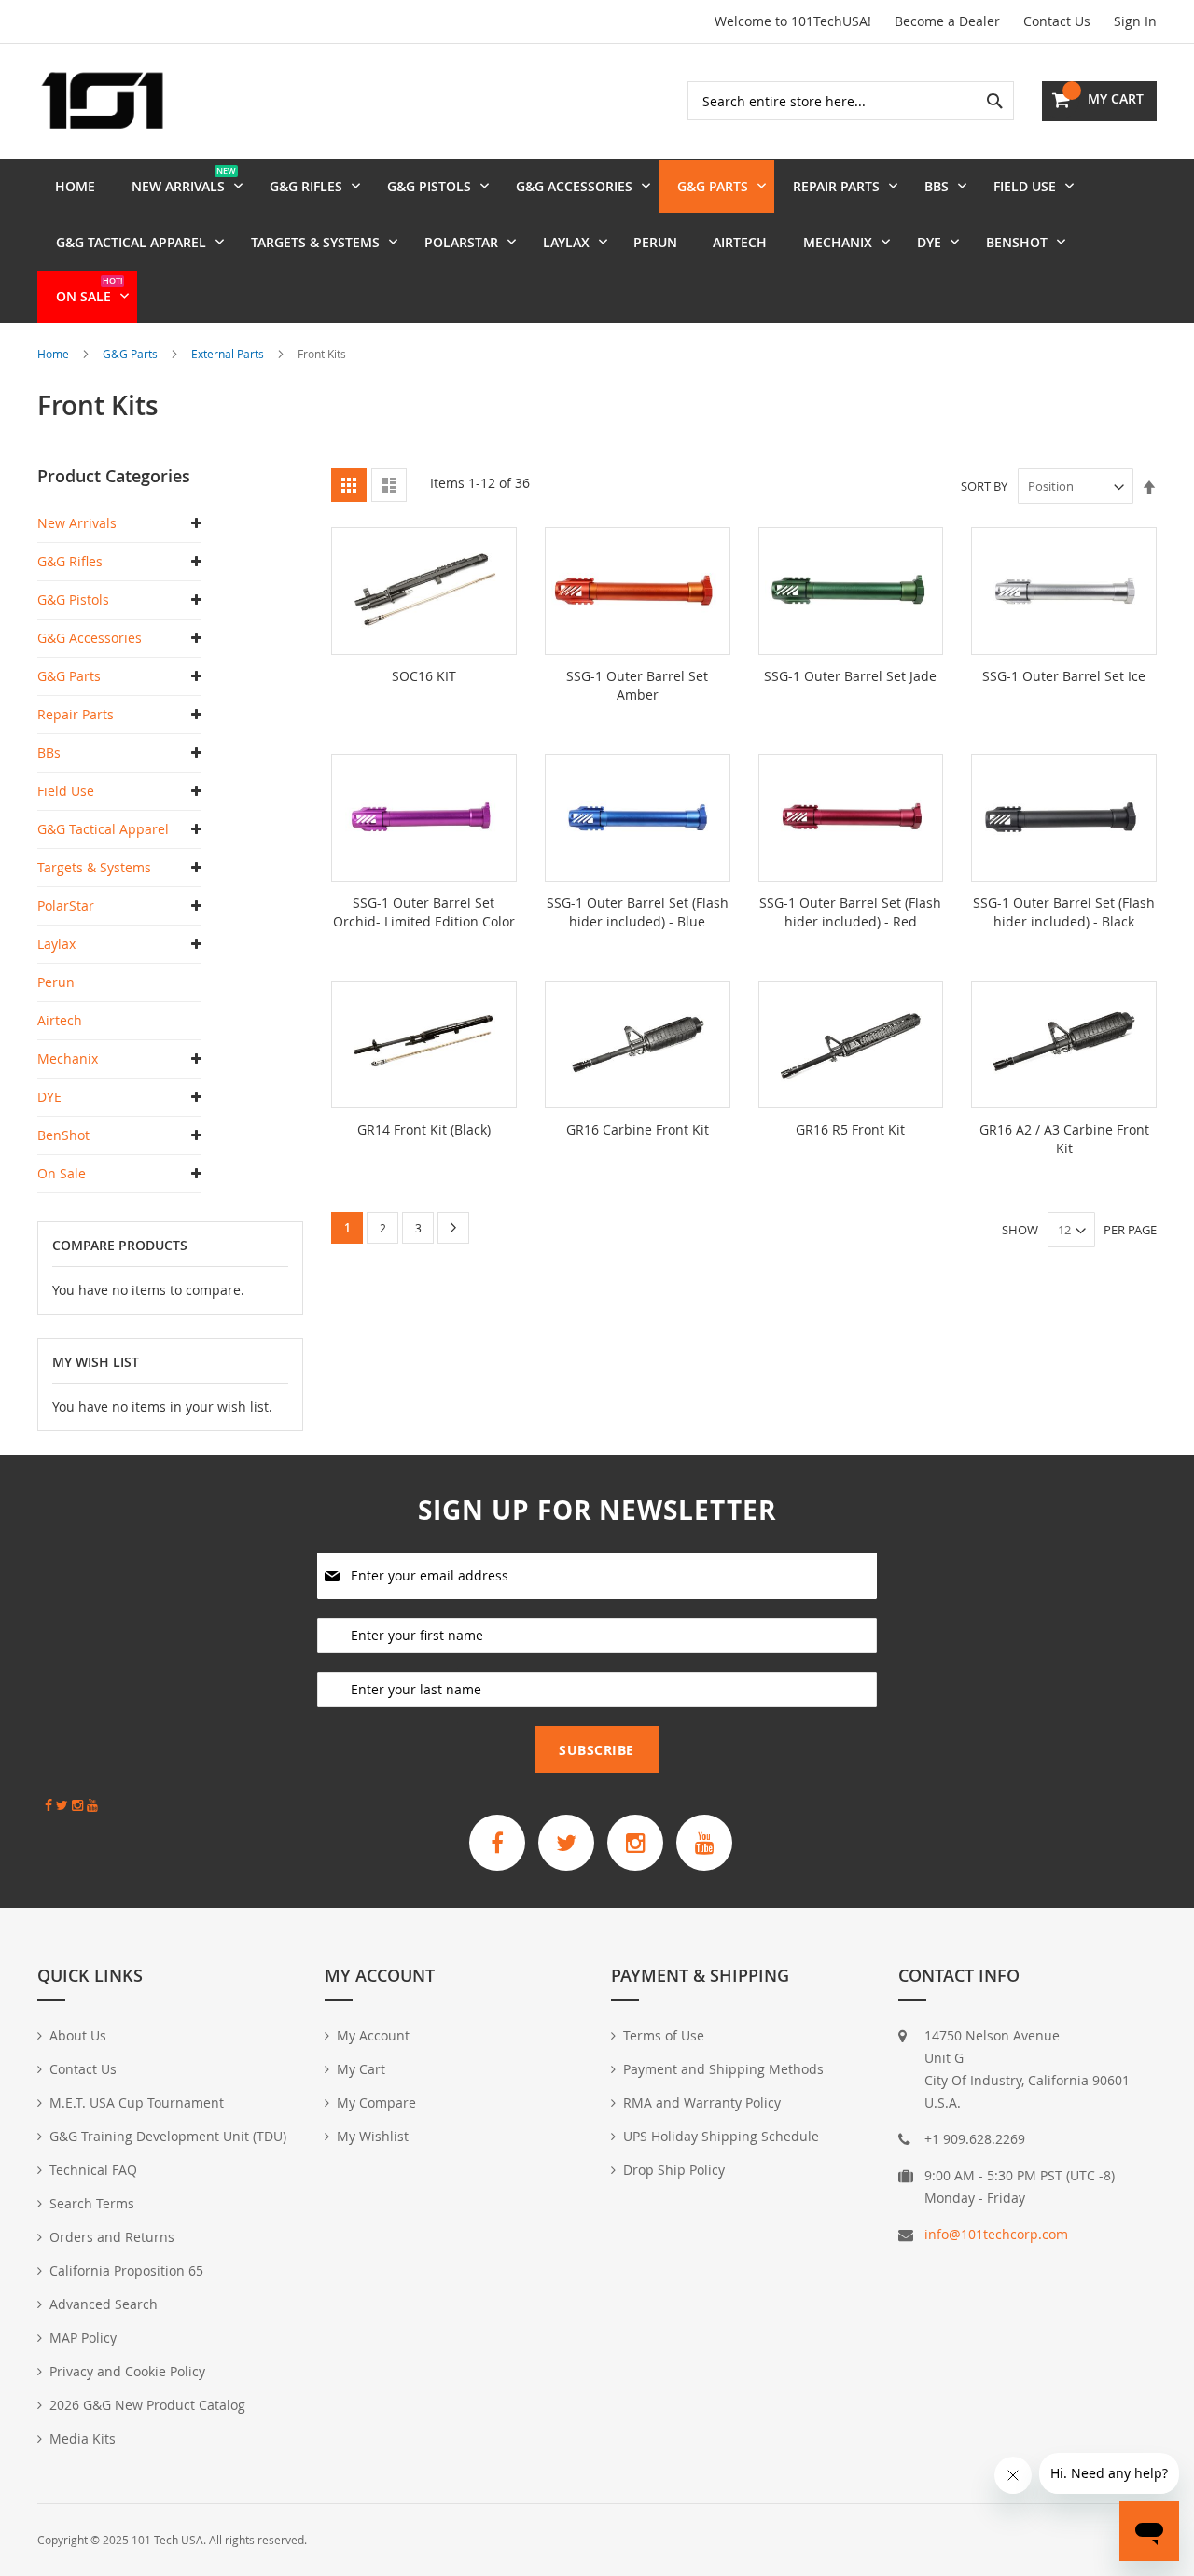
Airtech (60, 1020)
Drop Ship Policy (674, 2170)
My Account (373, 2035)
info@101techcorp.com (996, 2234)
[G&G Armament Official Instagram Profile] (635, 1843)
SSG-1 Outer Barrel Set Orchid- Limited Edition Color (424, 912)
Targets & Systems (94, 867)
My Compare (376, 2103)
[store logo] (103, 101)
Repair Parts (76, 714)
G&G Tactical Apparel (103, 829)
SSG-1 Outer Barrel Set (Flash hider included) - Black (1064, 912)
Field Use (66, 791)
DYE (49, 1097)
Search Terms (92, 2203)
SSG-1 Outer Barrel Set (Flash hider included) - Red (850, 912)
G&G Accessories (90, 638)
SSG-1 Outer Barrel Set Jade (850, 676)
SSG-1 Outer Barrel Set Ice (1064, 676)
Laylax (56, 944)
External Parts (229, 354)
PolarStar (66, 905)
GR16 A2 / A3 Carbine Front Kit (1064, 1139)
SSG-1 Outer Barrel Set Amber (637, 685)
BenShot (63, 1135)
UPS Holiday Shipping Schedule (721, 2136)
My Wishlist (373, 2136)
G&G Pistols (73, 599)
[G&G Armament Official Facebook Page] (497, 1843)
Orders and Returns (112, 2237)
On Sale (62, 1173)
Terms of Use (664, 2035)
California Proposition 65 (126, 2270)
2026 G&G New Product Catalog (147, 2405)
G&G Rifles (70, 561)
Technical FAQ (93, 2170)
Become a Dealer (947, 21)
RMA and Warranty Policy (702, 2103)
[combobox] (851, 101)
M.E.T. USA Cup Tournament (137, 2103)
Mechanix (68, 1058)
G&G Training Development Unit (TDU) (168, 2136)
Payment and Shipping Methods (723, 2069)
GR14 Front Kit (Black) (424, 1129)
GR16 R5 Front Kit (850, 1129)
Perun (56, 982)
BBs (49, 752)
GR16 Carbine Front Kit (638, 1129)
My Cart (361, 2069)
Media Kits (83, 2438)
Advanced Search (104, 2304)
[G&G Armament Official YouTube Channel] (704, 1843)
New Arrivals (77, 523)
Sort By (984, 486)
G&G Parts (132, 354)
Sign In (1135, 21)
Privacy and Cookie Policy (127, 2371)
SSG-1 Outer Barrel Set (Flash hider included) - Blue (638, 912)
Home (55, 354)
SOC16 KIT (424, 676)
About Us (78, 2035)
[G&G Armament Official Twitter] (566, 1843)
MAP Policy (83, 2338)
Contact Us (1057, 21)
